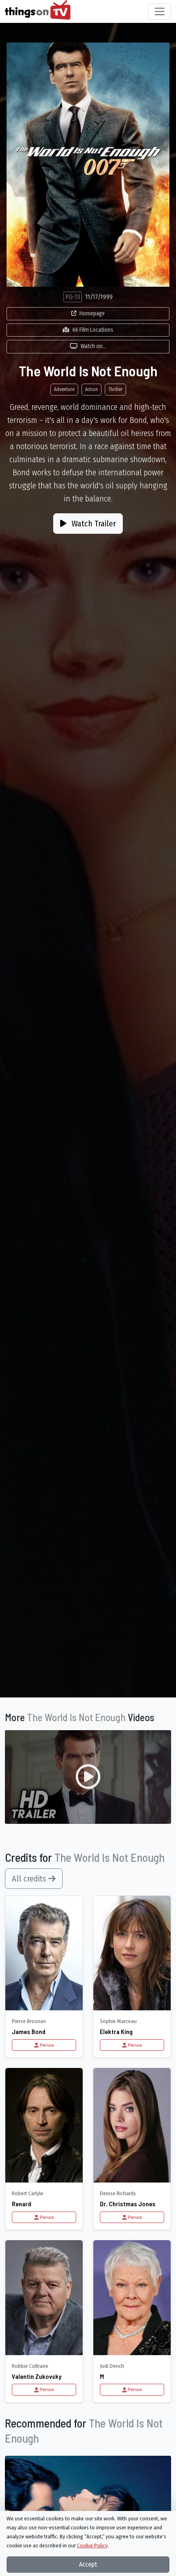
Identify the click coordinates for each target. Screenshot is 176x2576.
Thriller (115, 389)
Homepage (92, 314)
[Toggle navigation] (160, 11)
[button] (88, 1777)
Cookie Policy (92, 2546)
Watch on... (93, 346)
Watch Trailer (93, 524)
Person (47, 2045)
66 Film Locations (93, 330)
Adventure (64, 389)
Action (91, 389)
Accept (88, 2564)
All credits (30, 1879)
